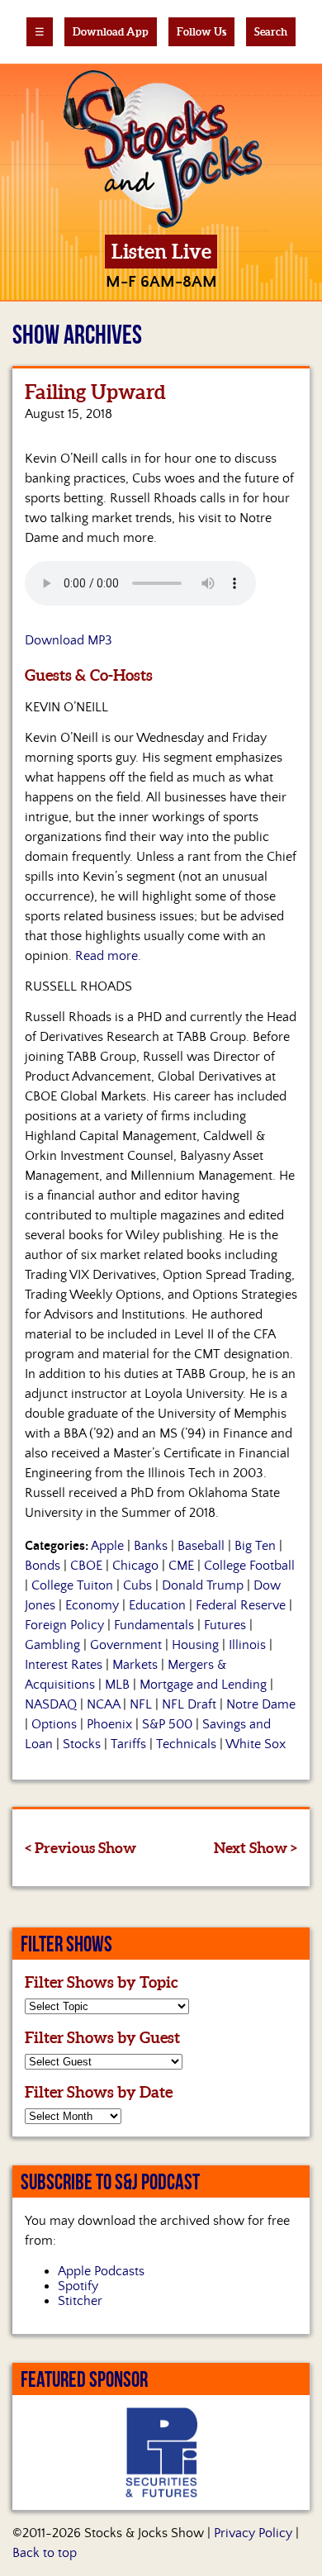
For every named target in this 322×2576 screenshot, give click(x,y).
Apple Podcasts (101, 2271)
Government (126, 1645)
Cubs (137, 1585)
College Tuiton (72, 1585)
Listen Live (161, 252)
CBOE (86, 1566)
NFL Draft (189, 1704)
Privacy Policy (253, 2533)
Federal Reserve (241, 1605)
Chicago (135, 1566)
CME (181, 1566)
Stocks (82, 1744)
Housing (195, 1645)
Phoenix (109, 1724)
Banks (151, 1546)
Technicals (186, 1744)
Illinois (247, 1645)
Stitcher (80, 2301)
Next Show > (256, 1848)
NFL (141, 1704)
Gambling (52, 1645)
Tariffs (128, 1744)
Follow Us (201, 32)
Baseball (201, 1546)
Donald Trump (203, 1585)
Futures (225, 1625)
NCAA (103, 1704)
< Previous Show (80, 1848)
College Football (249, 1566)
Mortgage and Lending (203, 1685)
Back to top (45, 2553)
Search (271, 32)
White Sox (256, 1744)
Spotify (78, 2286)
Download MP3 (69, 640)
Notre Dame (261, 1704)
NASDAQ (51, 1704)
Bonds (43, 1566)
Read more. (108, 956)
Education (157, 1605)
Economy (92, 1605)
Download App (111, 32)
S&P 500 (167, 1724)
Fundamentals (154, 1625)
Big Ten (255, 1546)
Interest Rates (64, 1665)
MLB (117, 1685)
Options (54, 1724)
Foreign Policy (64, 1625)
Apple (107, 1546)
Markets (135, 1665)
